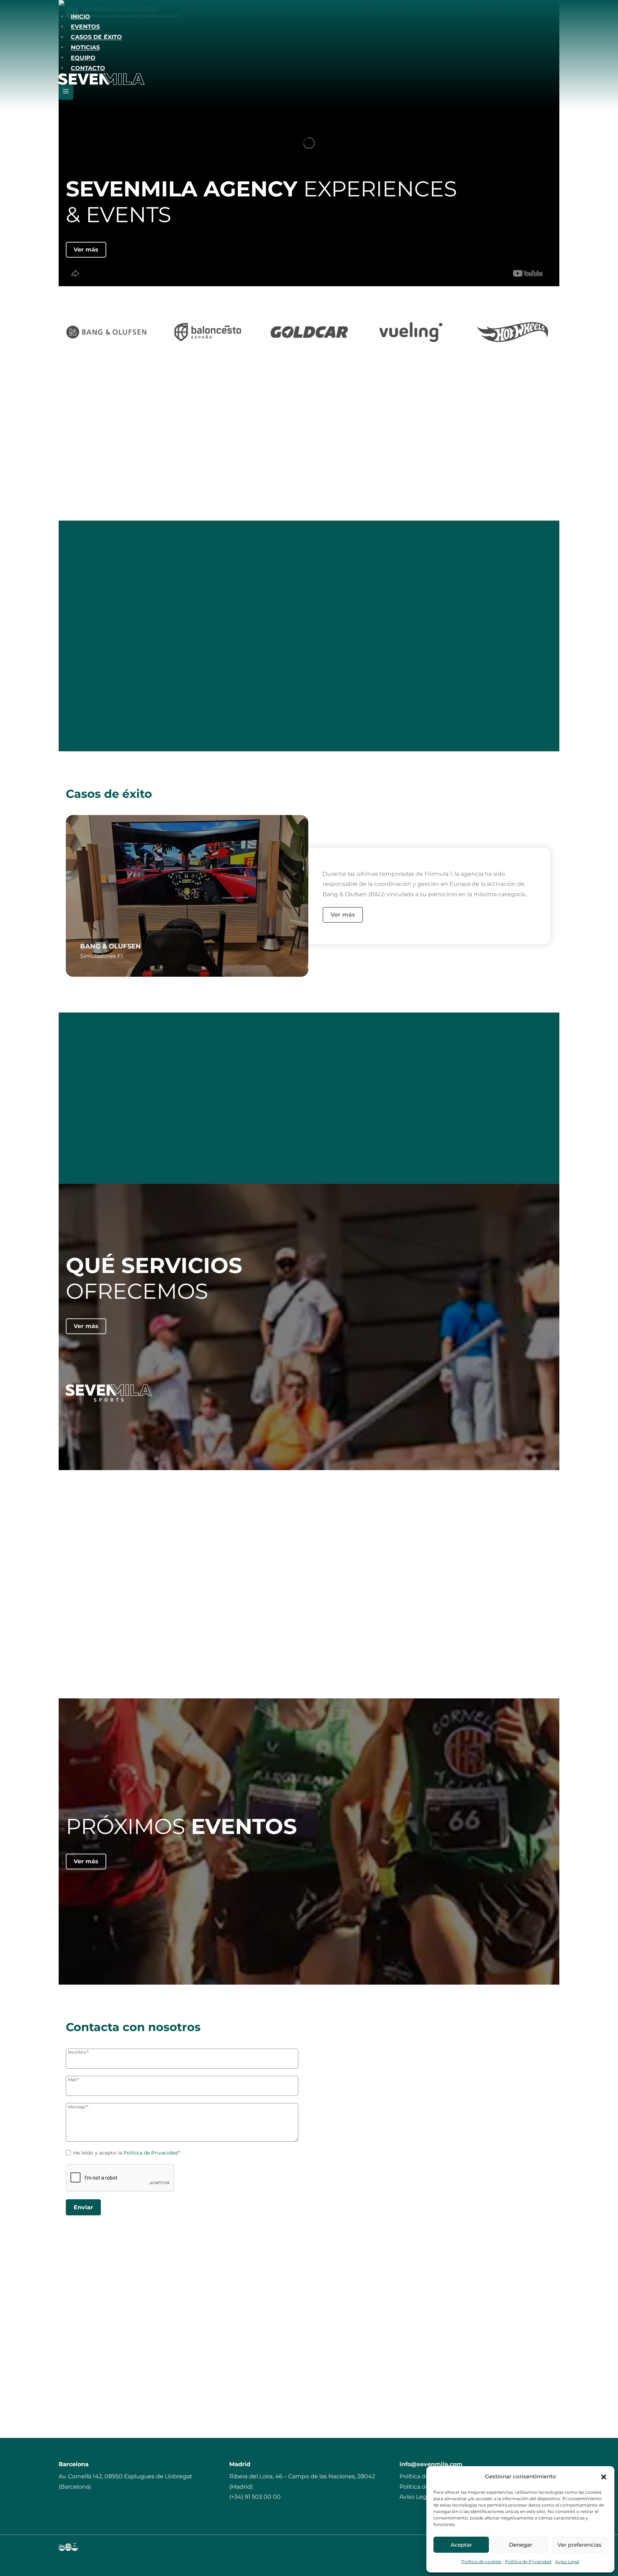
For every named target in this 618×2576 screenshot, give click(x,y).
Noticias (85, 47)
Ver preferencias (580, 2545)
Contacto (88, 68)
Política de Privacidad (528, 2562)
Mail (73, 2079)
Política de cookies (481, 2562)
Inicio (80, 16)
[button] (604, 2477)
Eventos (85, 27)
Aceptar (461, 2545)
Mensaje (78, 2107)
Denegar (521, 2545)
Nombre (78, 2052)
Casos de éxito (96, 37)
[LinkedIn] (62, 2547)
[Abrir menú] (66, 92)
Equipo (83, 57)
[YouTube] (75, 2547)
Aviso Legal (567, 2562)
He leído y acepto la (127, 2153)
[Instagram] (68, 2547)
